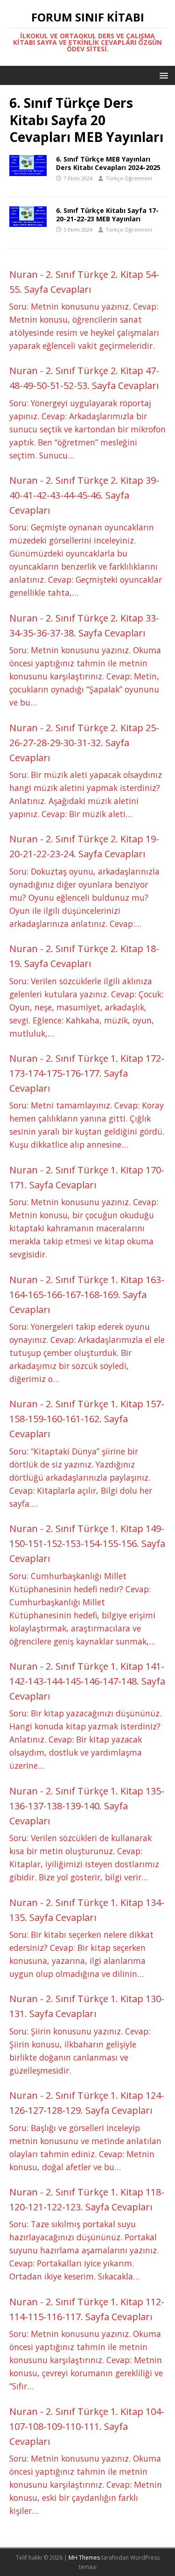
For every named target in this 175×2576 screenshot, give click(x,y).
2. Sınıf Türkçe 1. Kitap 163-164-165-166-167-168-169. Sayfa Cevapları (87, 1295)
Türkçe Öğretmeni (129, 178)
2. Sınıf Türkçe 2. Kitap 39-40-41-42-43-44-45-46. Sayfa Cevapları (84, 495)
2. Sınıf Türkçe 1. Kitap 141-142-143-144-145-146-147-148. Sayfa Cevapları (87, 1681)
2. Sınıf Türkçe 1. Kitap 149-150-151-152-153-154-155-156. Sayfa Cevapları (87, 1543)
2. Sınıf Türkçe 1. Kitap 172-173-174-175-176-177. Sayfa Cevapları (87, 1073)
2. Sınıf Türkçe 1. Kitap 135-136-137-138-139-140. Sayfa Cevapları (87, 1806)
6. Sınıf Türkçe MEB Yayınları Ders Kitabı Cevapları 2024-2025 (108, 163)
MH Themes (84, 2558)
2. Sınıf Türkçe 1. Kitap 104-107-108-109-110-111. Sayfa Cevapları (87, 2426)
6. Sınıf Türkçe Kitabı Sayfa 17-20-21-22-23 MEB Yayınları (107, 215)
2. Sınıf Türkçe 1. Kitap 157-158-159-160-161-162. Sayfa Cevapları (87, 1419)
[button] (162, 75)
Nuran (24, 274)
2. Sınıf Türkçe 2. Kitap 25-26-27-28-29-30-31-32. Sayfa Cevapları (84, 743)
